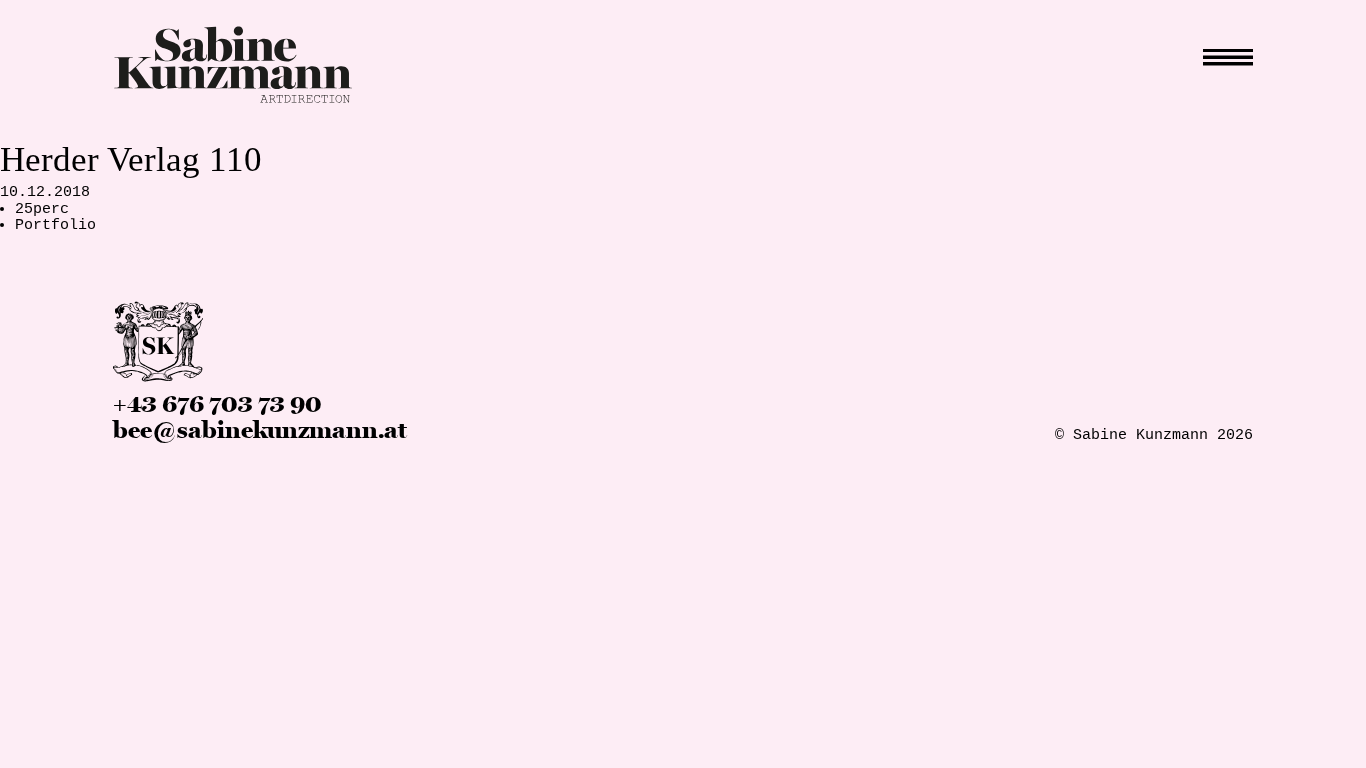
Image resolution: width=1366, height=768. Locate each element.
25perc (42, 209)
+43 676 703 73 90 (217, 404)
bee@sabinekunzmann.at (260, 430)
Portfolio (55, 225)
